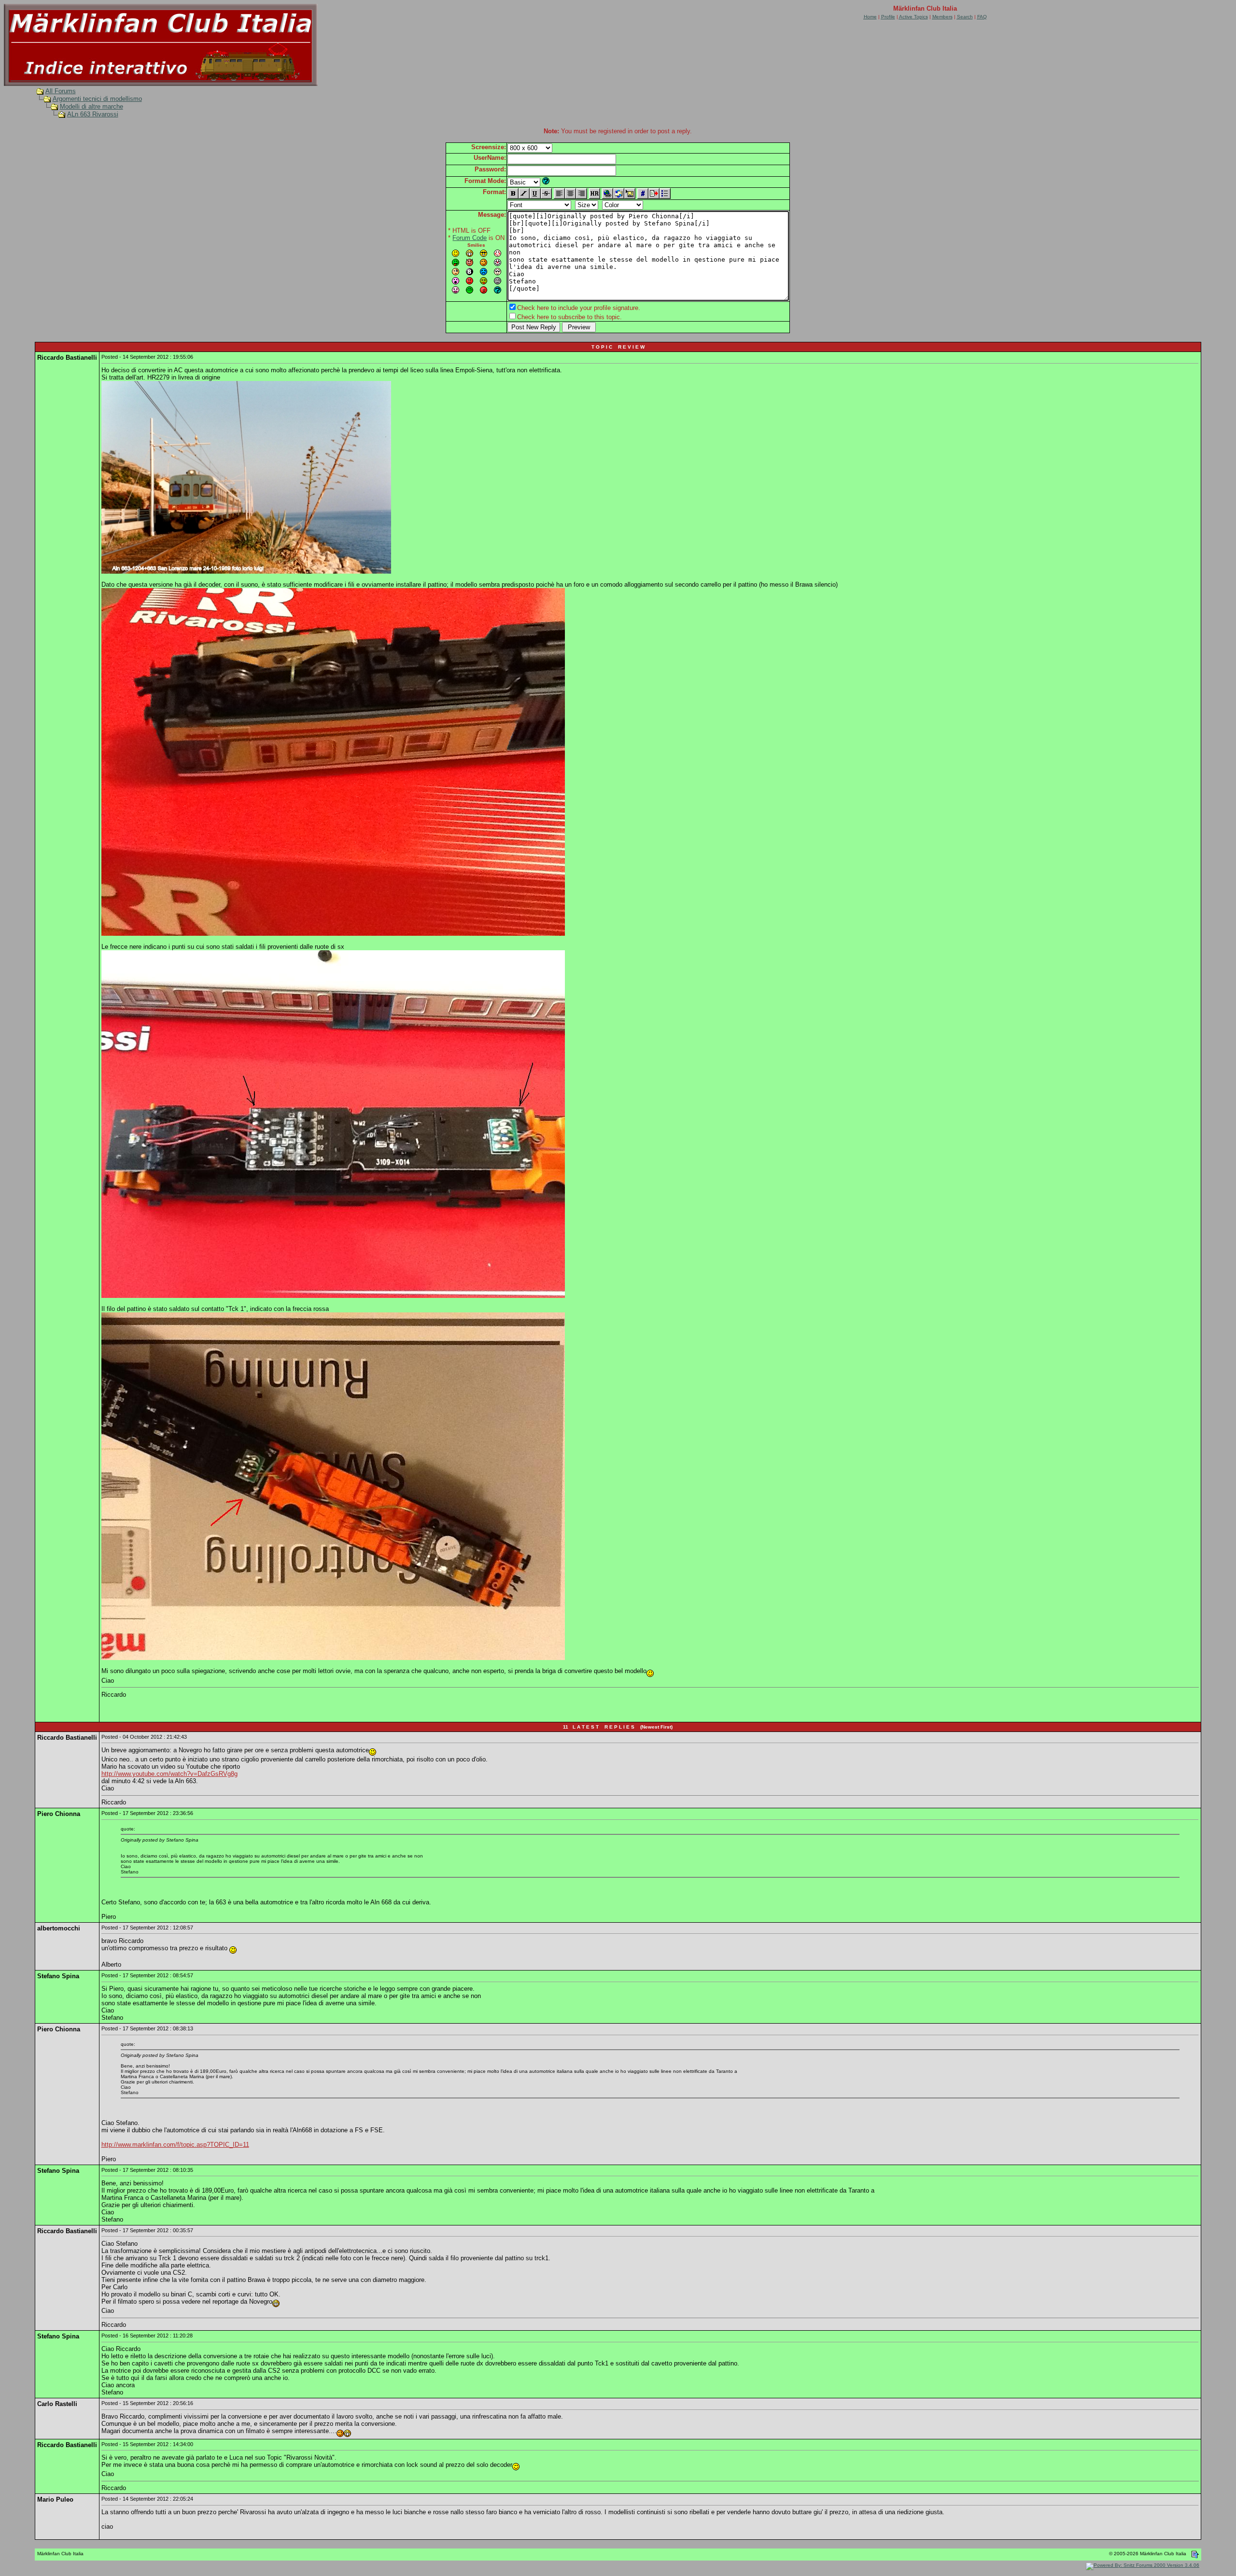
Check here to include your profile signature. (579, 308)
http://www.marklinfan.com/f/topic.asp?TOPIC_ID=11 (175, 2145)
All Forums (61, 91)
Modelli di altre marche (91, 106)
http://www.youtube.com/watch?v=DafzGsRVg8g (169, 1774)
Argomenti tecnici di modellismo (97, 99)
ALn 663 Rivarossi (93, 114)
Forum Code (470, 238)
